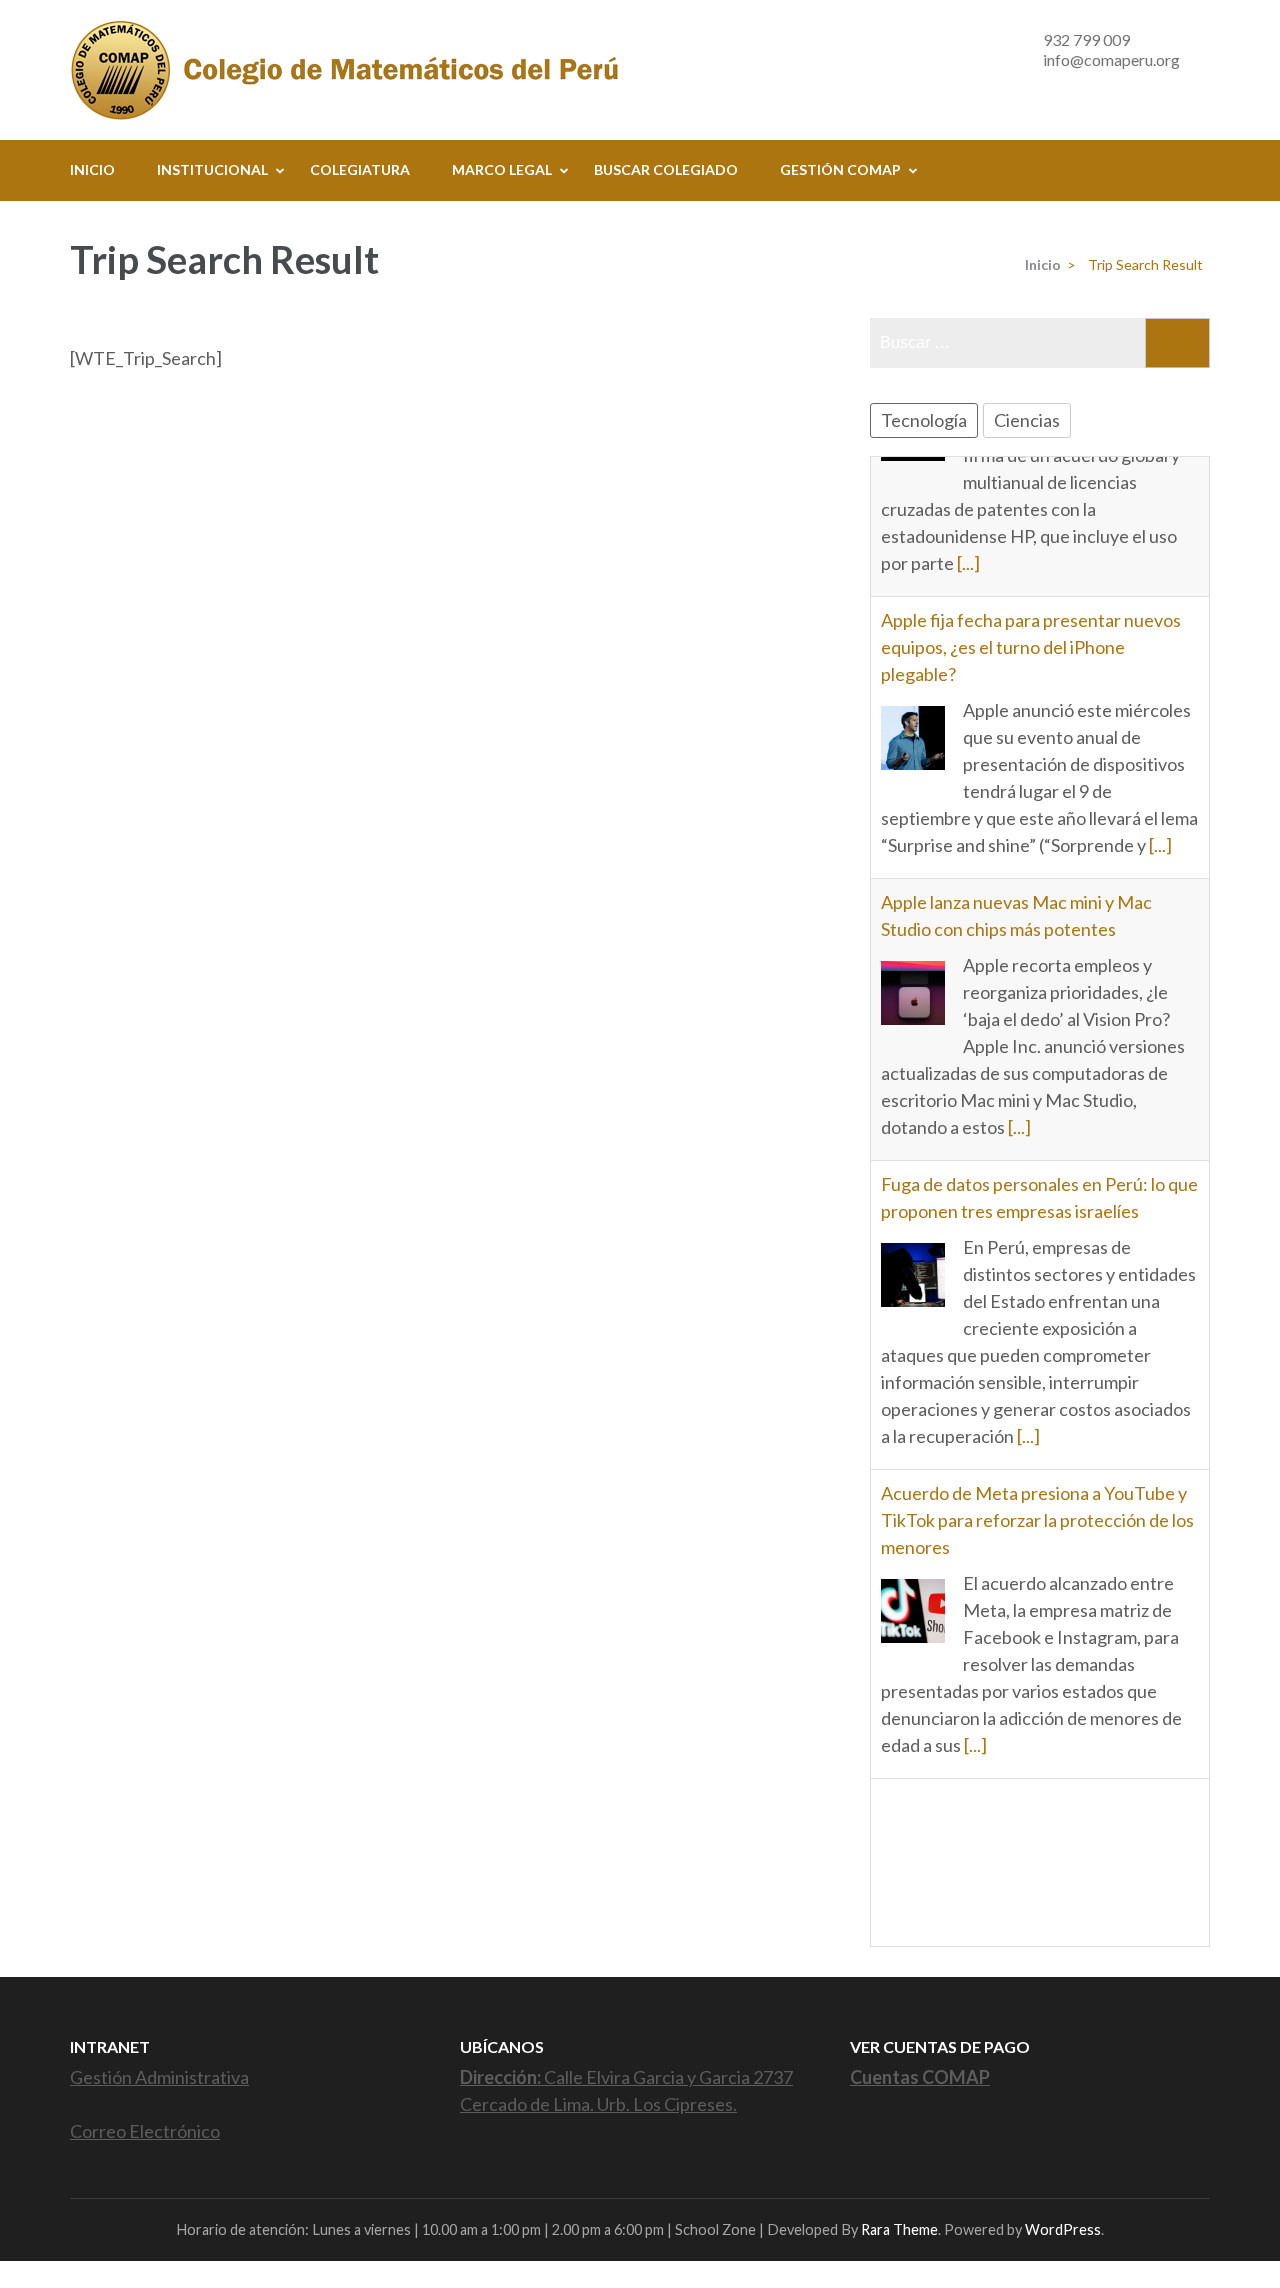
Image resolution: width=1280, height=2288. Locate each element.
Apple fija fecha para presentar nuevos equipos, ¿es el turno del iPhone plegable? (1031, 507)
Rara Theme (899, 2229)
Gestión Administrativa (159, 2077)
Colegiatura (360, 169)
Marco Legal (502, 169)
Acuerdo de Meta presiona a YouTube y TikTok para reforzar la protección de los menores (1037, 1380)
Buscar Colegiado (666, 169)
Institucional (212, 169)
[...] (1160, 705)
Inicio (92, 169)
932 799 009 (1086, 39)
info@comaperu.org (1111, 59)
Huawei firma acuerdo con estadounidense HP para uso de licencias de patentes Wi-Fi (1039, 1689)
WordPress (1063, 2229)
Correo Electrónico (145, 2131)
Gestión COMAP (840, 169)
